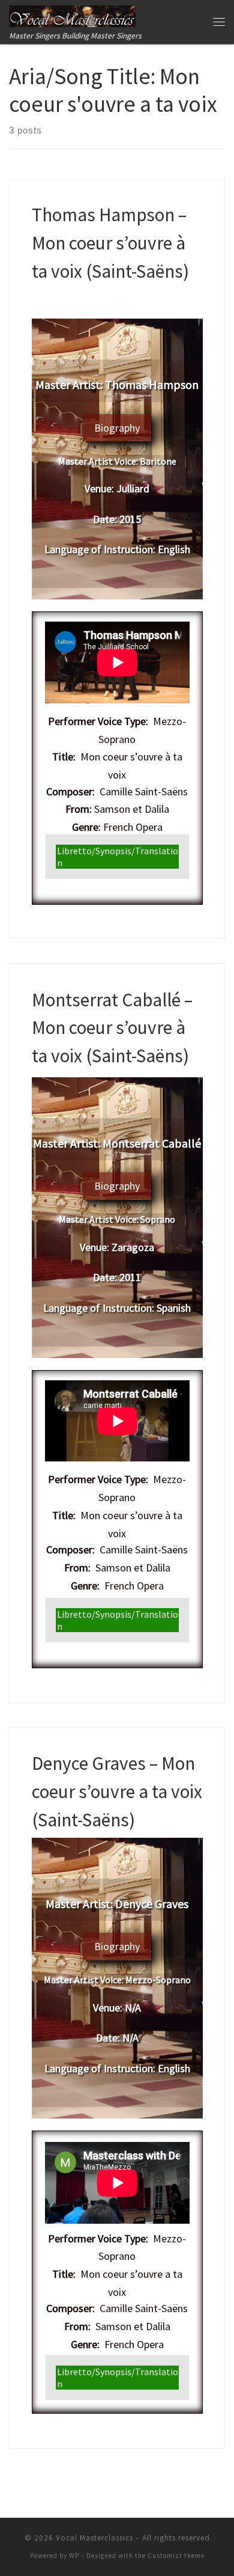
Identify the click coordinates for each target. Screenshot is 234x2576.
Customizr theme (176, 2556)
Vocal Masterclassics (94, 2538)
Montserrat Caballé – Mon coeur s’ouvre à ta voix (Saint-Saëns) (112, 1027)
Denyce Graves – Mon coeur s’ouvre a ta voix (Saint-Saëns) (117, 1791)
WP (74, 2556)
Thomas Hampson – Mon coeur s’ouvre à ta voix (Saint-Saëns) (110, 242)
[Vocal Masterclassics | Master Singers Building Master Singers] (72, 14)
